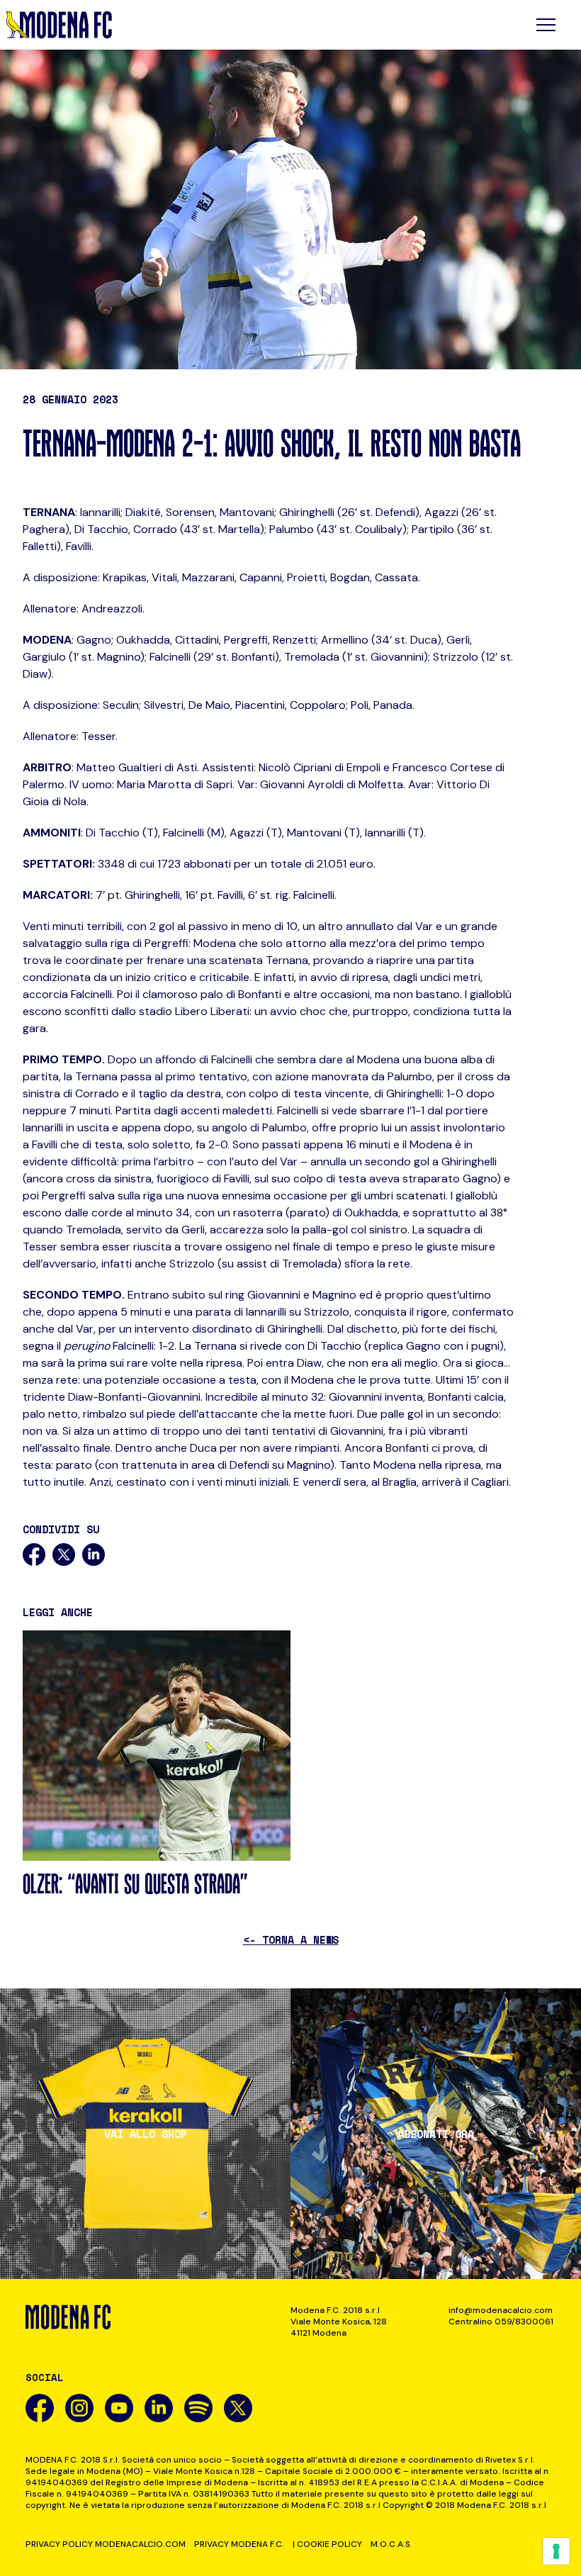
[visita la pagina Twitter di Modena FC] (238, 2408)
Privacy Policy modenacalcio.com (106, 2544)
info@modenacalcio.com (501, 2310)
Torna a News (291, 1939)
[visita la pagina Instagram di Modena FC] (79, 2408)
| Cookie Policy (327, 2544)
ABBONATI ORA (436, 2134)
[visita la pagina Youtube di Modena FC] (119, 2408)
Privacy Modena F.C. (239, 2544)
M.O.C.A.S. (391, 2544)
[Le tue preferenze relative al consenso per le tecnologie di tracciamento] (556, 2551)
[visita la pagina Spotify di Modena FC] (198, 2408)
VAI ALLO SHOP (146, 2134)
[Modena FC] (59, 25)
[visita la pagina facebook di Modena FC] (40, 2408)
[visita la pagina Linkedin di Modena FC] (159, 2408)
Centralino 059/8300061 (501, 2322)
